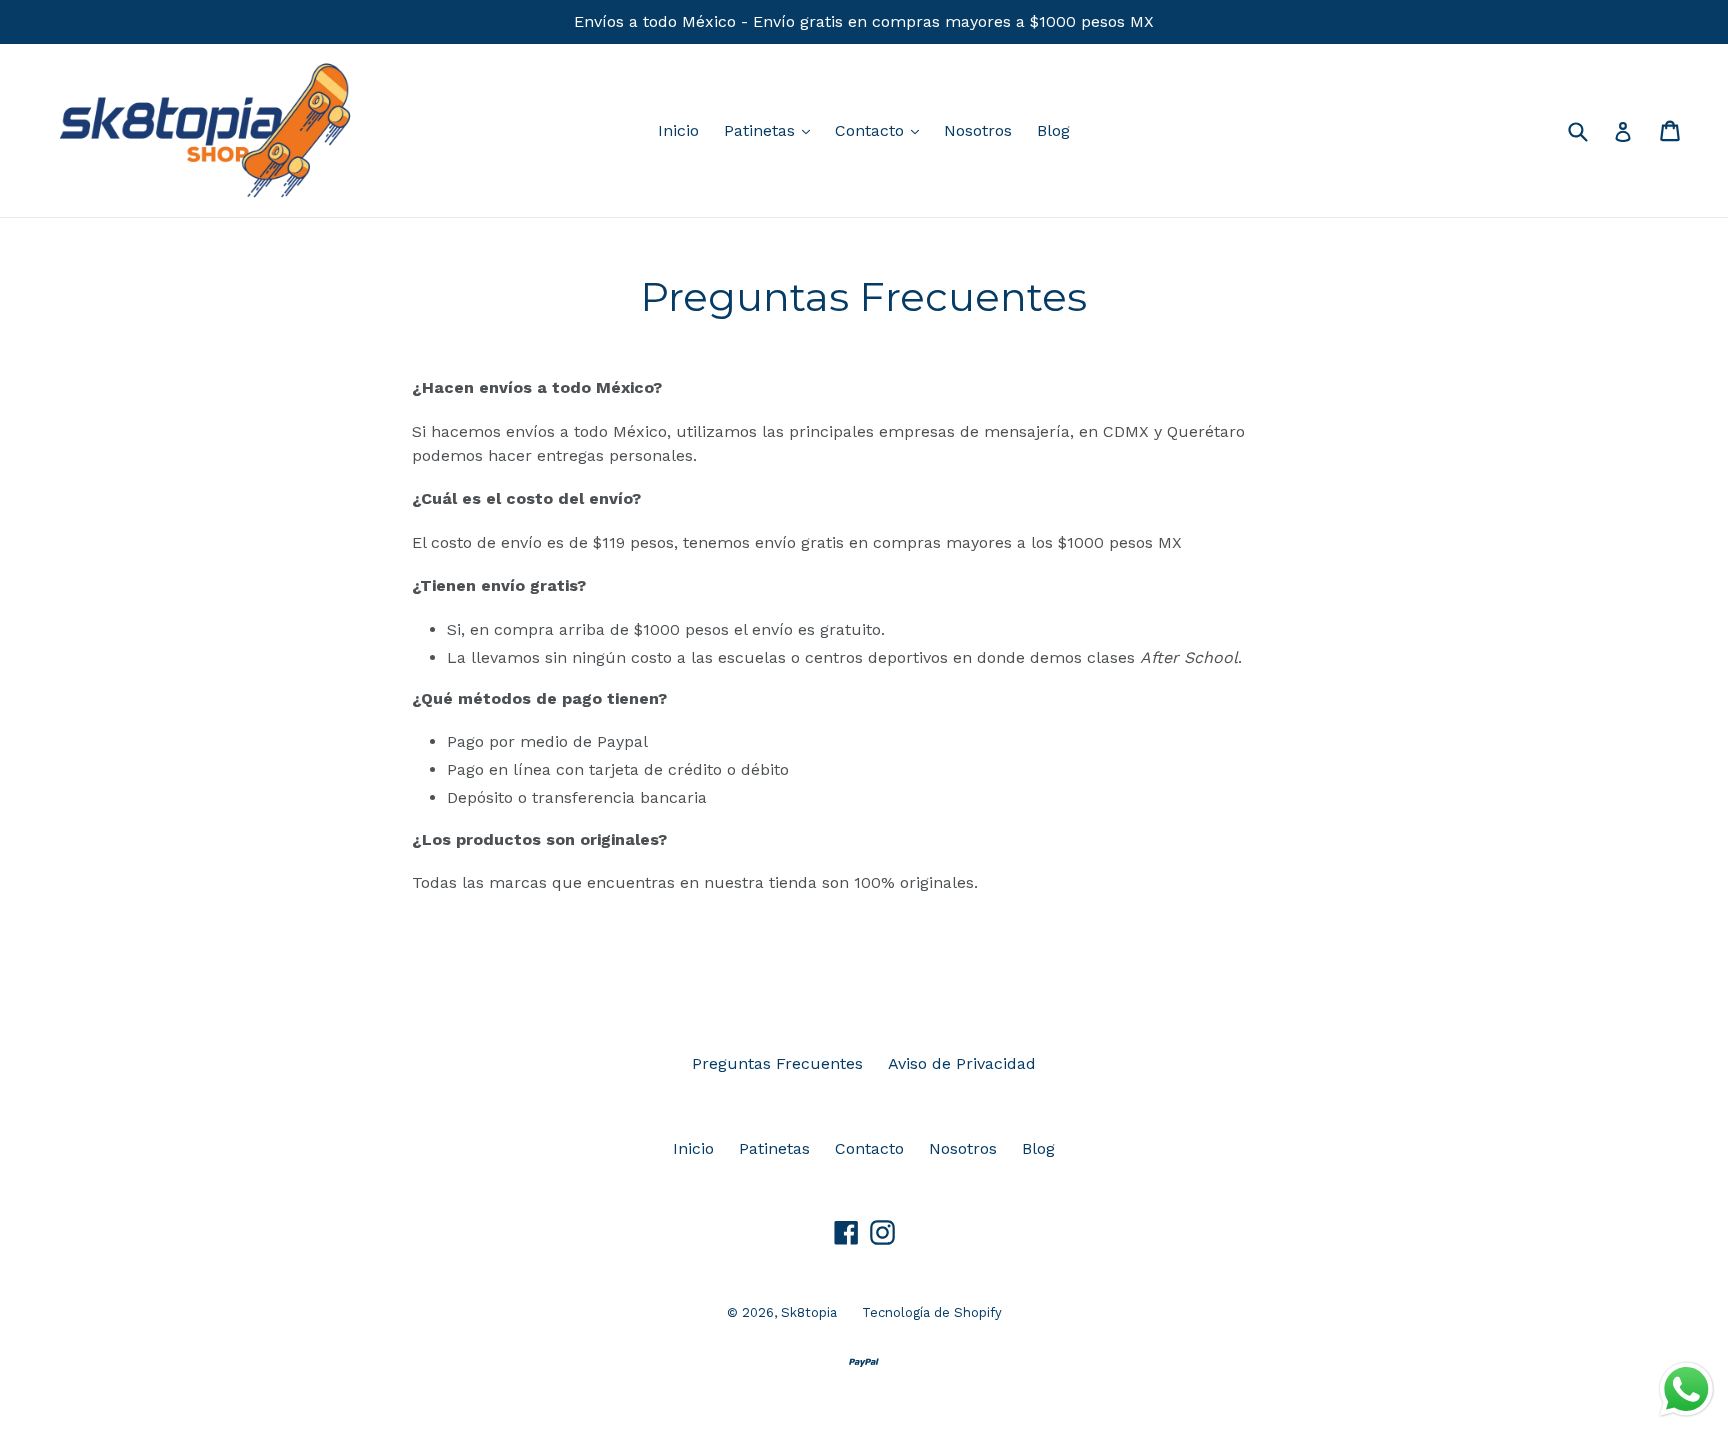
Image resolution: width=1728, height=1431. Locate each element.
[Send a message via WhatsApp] (1686, 1389)
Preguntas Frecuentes (777, 1063)
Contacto (882, 130)
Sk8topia (809, 1312)
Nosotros (978, 130)
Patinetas (772, 130)
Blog (1053, 130)
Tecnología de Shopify (932, 1312)
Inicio (678, 130)
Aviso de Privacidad (962, 1063)
